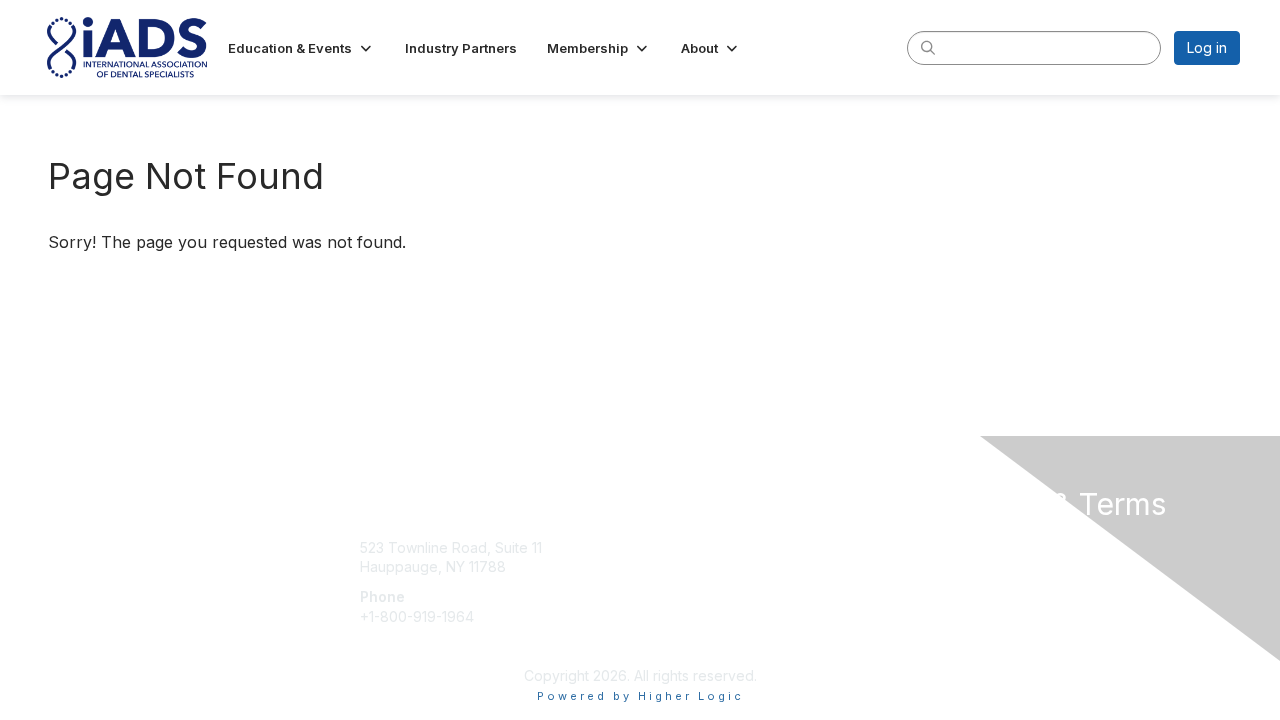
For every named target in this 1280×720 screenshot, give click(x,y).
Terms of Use (981, 560)
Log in (1207, 47)
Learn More (686, 580)
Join (662, 541)
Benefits (675, 560)
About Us (967, 541)
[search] (928, 47)
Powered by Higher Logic (640, 696)
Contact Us (439, 507)
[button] (301, 48)
